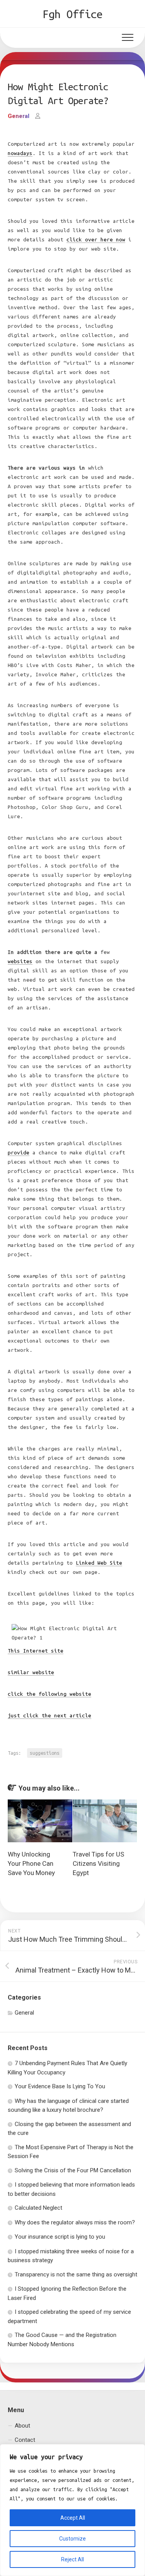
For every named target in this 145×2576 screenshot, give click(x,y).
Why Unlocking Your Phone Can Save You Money (31, 1863)
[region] (72, 2510)
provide (19, 1153)
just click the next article (49, 1716)
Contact (25, 2440)
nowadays (20, 153)
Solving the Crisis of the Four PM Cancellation (73, 2170)
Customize (72, 2539)
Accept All (73, 2518)
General (19, 116)
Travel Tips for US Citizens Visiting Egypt (98, 1863)
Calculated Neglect (38, 2208)
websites (20, 961)
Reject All (72, 2559)
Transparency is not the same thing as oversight (76, 2274)
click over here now (96, 240)
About (22, 2426)
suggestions (45, 1753)
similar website (31, 1672)
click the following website (49, 1694)
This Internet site (36, 1651)
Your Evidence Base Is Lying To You (60, 2086)
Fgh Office (72, 14)
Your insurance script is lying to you (60, 2237)
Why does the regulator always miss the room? (75, 2222)
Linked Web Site (99, 1563)
